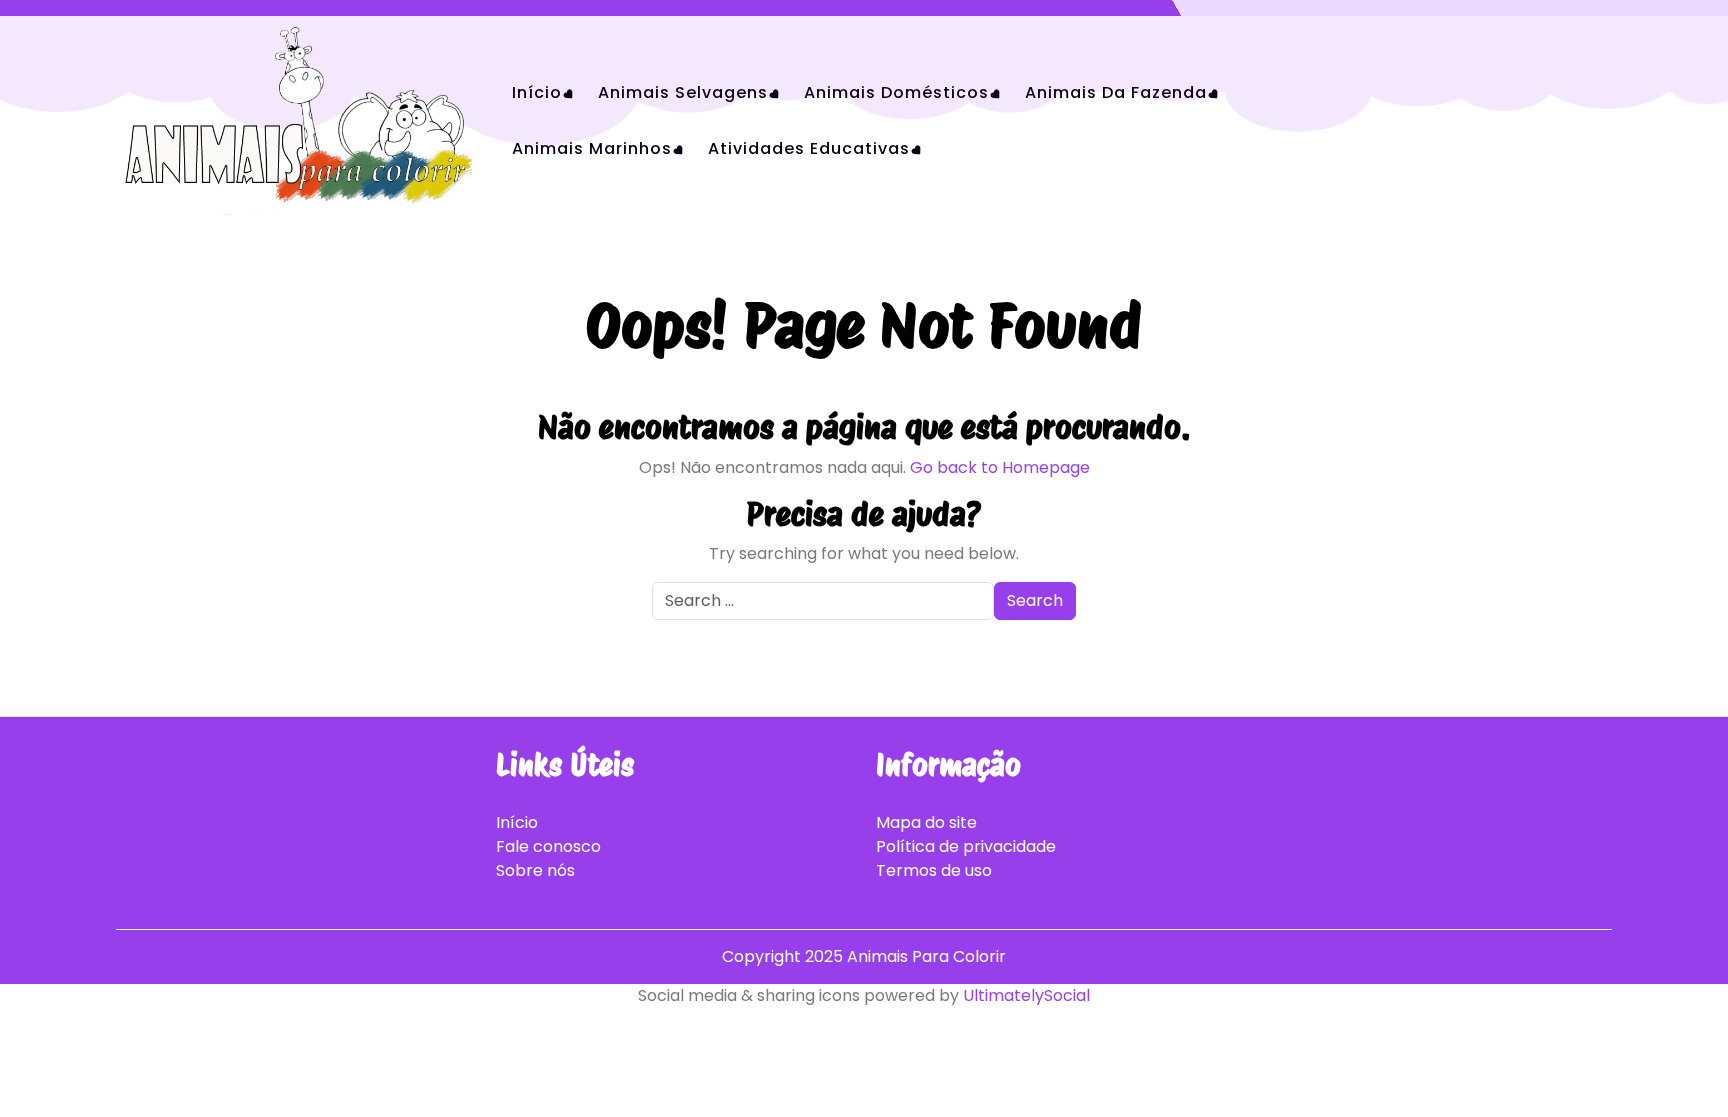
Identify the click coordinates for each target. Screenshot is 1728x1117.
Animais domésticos (896, 92)
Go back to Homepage (1000, 467)
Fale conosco (548, 846)
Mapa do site (926, 822)
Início (537, 92)
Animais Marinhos (592, 148)
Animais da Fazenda (1116, 92)
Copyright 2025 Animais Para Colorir (864, 956)
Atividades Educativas (809, 148)
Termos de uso (934, 870)
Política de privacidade (966, 846)
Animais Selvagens (683, 92)
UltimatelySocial (1026, 995)
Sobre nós (535, 870)
